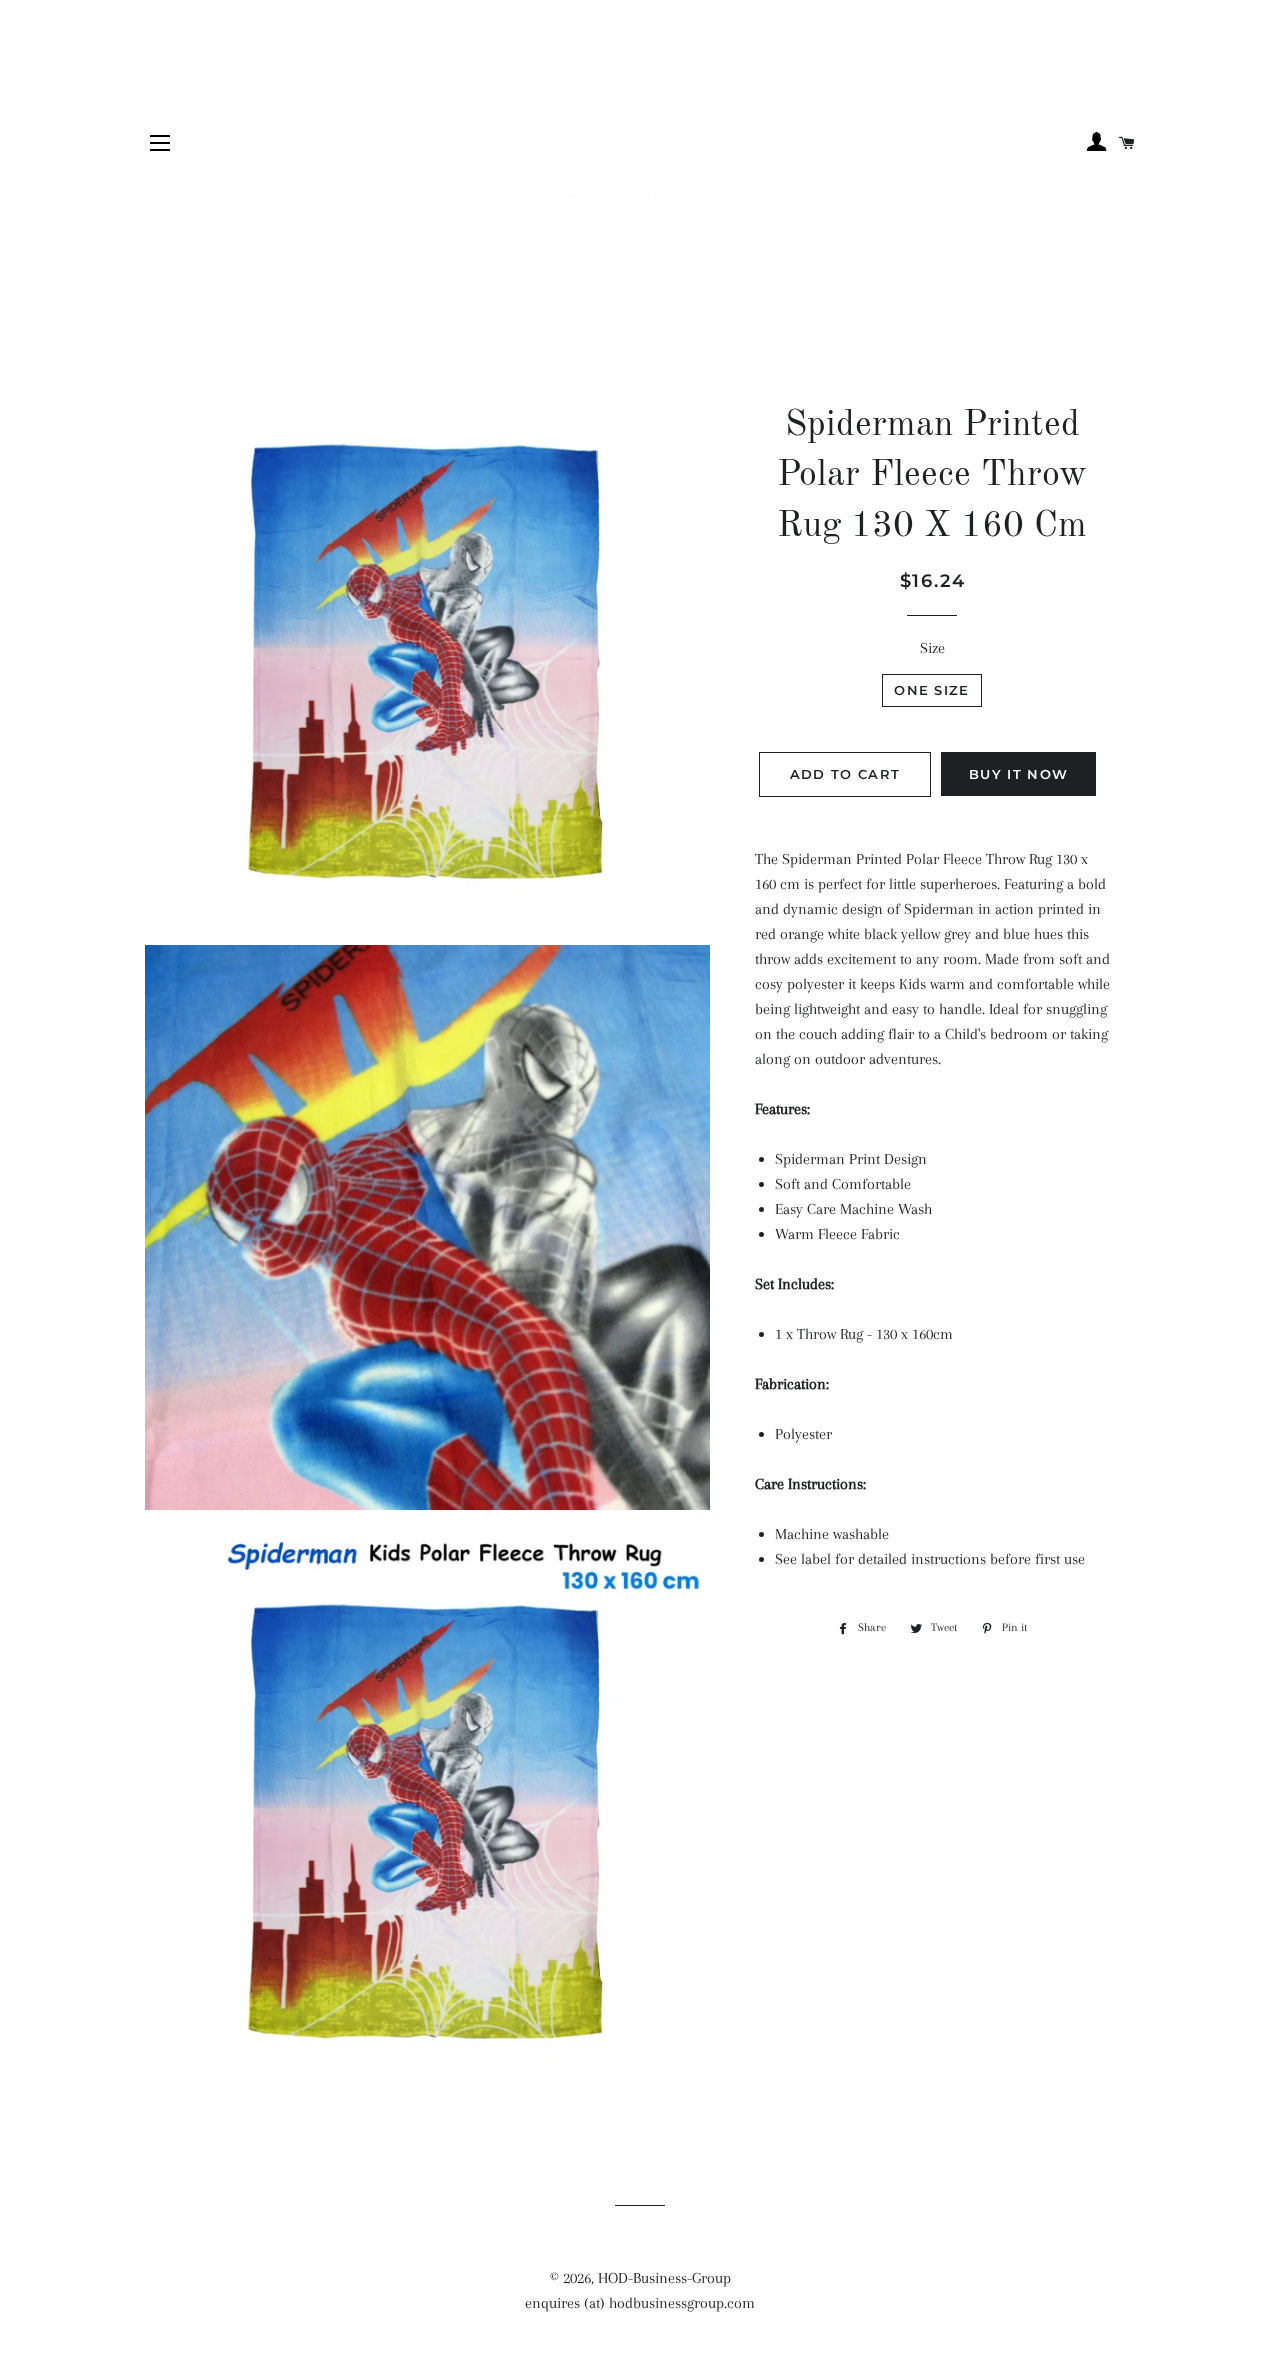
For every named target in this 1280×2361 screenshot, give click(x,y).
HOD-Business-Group (664, 2278)
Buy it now (1018, 774)
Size (932, 648)
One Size (931, 690)
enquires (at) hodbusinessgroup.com (640, 2303)
